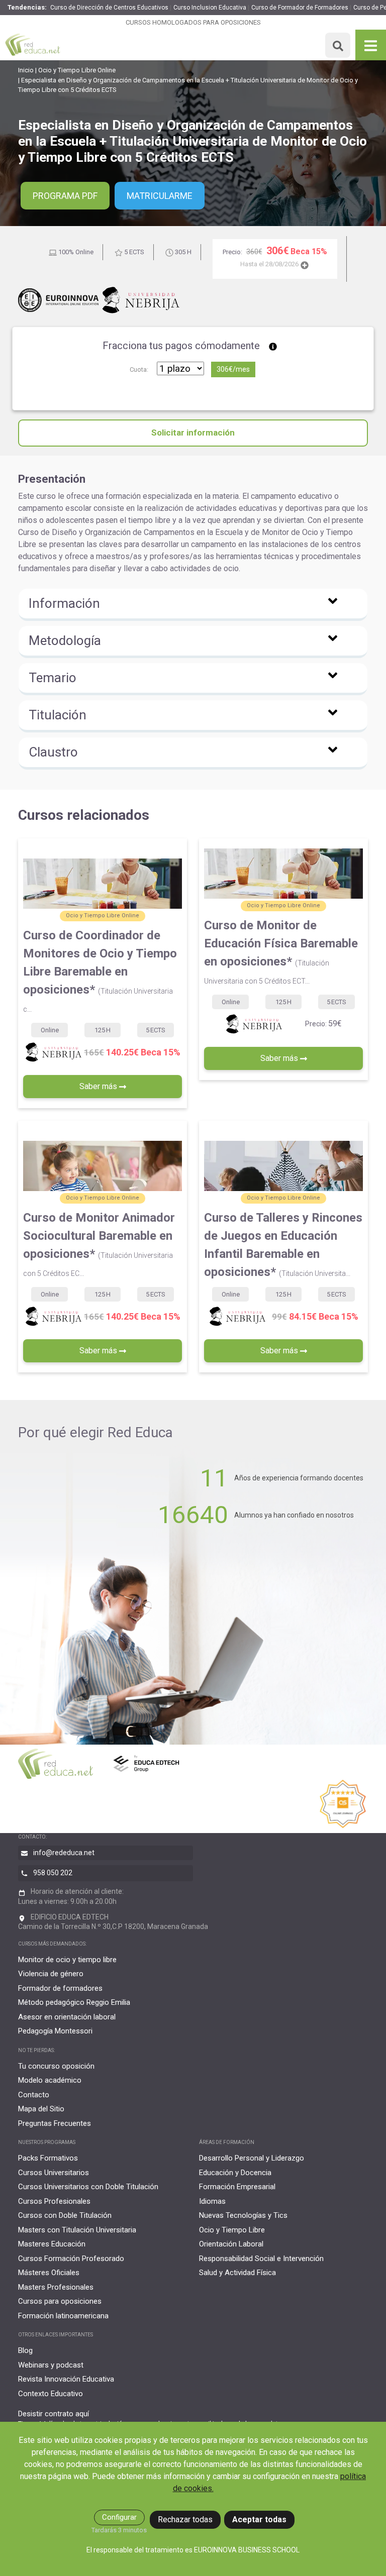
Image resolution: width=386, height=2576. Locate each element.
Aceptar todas (259, 2519)
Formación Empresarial (237, 2187)
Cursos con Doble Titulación (65, 2215)
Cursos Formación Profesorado (71, 2259)
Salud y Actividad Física (237, 2273)
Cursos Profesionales (54, 2201)
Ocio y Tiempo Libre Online (77, 70)
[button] (193, 605)
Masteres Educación (52, 2244)
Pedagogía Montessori (55, 2031)
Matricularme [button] (160, 196)
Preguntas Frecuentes (55, 2123)
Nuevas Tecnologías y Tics (243, 2215)
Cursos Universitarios (54, 2173)
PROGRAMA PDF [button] (65, 196)
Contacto (34, 2095)
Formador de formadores (60, 1988)
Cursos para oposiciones (60, 2301)
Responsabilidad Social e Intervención (261, 2259)
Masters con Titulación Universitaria (77, 2230)
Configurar (119, 2517)
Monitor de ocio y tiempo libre (67, 1960)
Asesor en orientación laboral (67, 2017)
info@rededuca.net (64, 1853)
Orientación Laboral (231, 2244)
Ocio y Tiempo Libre (232, 2230)
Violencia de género (51, 1974)
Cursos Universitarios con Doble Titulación (88, 2187)
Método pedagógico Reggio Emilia (74, 2002)
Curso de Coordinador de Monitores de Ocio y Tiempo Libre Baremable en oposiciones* (100, 971)
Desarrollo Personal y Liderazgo (252, 2158)
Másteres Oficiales (49, 2273)
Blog (25, 2350)
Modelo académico (50, 2080)
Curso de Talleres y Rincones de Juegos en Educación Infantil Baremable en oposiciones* (283, 1245)
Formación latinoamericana (63, 2316)
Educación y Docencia (235, 2173)
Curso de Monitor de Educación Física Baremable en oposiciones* (281, 952)
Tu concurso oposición (56, 2066)
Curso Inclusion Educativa (210, 8)
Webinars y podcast (51, 2365)
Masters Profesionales (56, 2287)
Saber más (99, 1086)
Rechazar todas (185, 2519)
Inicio (26, 70)
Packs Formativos (48, 2158)
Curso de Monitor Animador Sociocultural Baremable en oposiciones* (99, 1244)
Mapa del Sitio (41, 2109)
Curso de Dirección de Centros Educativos (109, 8)
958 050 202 (53, 1873)
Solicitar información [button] (193, 433)
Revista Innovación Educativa (66, 2379)
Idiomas (212, 2201)
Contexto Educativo (51, 2394)
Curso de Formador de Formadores (300, 8)
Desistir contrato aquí (54, 2414)
